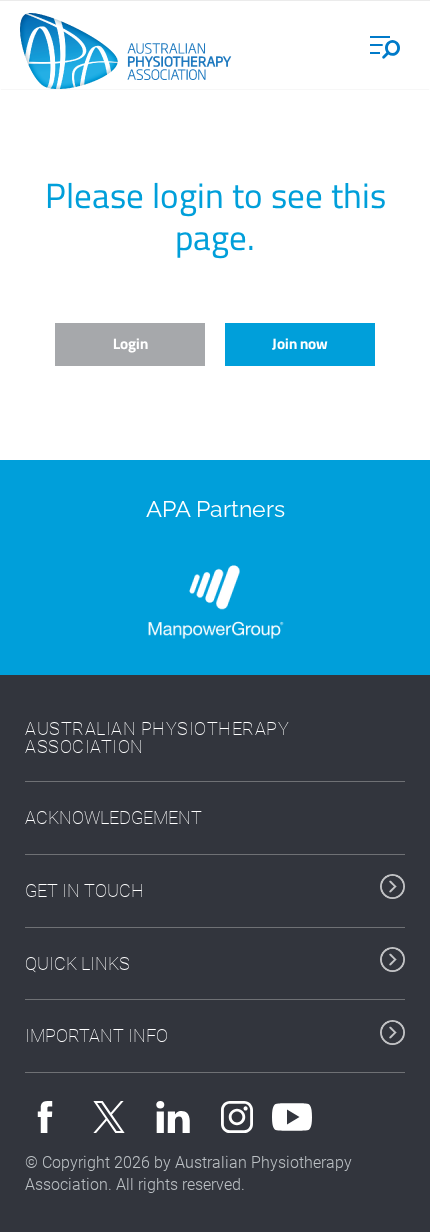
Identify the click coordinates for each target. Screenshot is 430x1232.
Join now (300, 343)
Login (130, 343)
